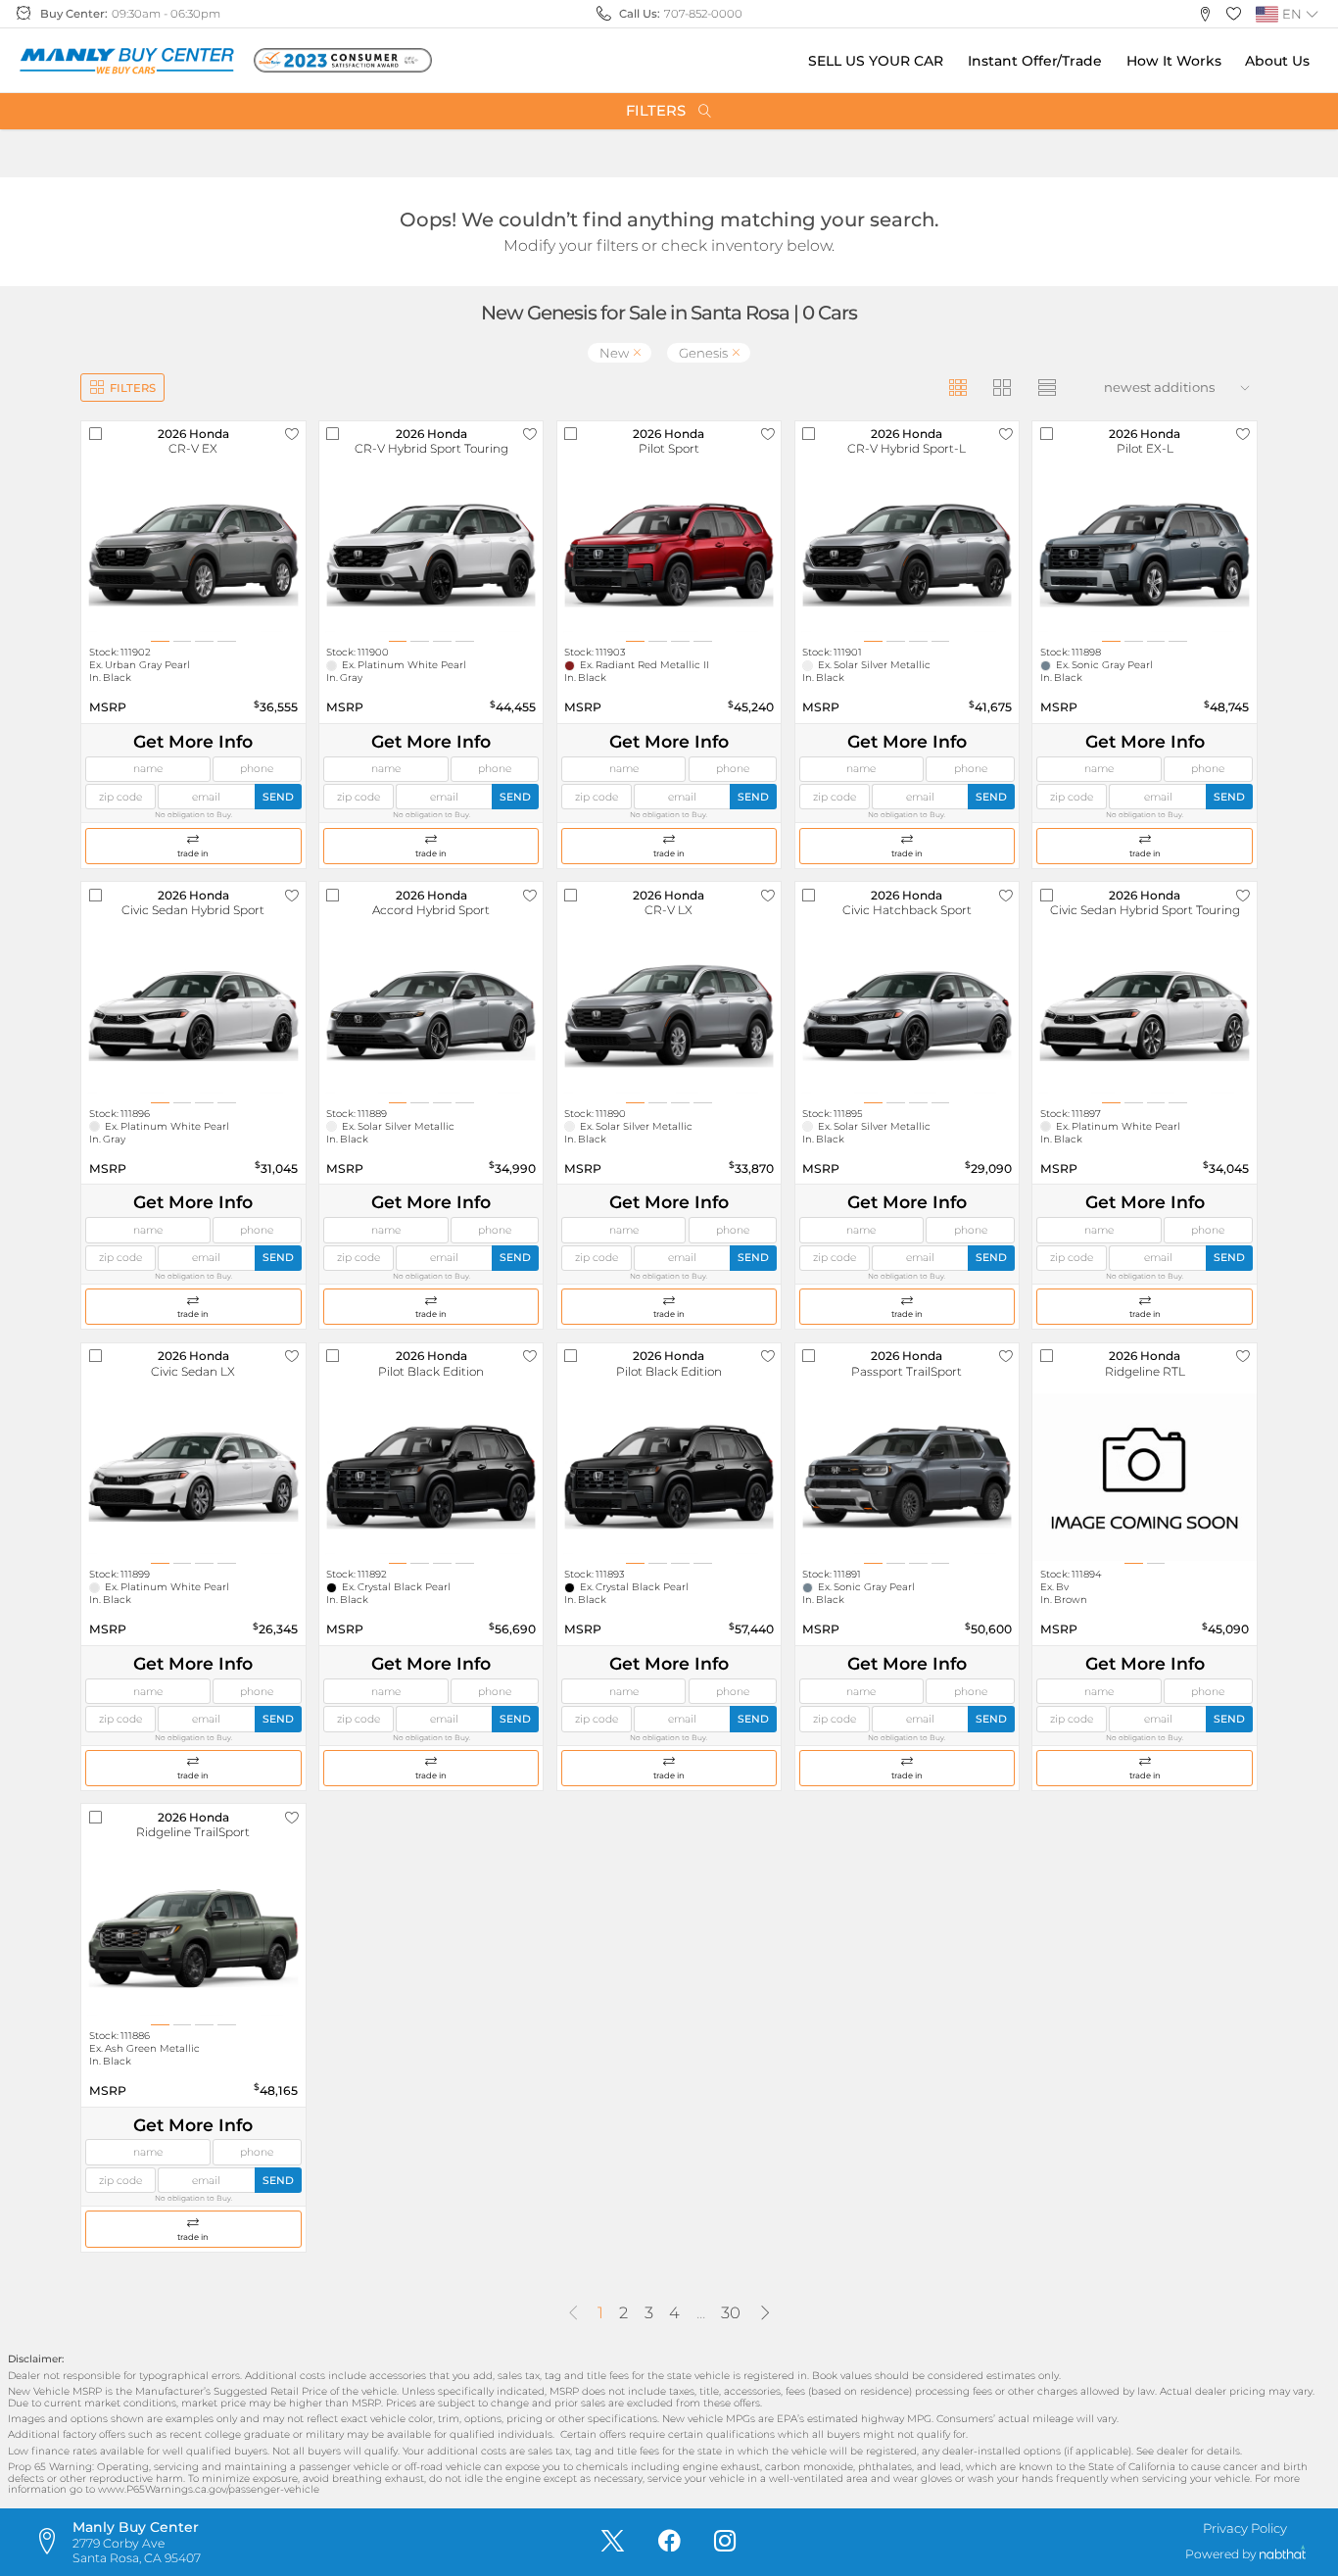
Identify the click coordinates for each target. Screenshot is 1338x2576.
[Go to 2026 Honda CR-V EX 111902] (193, 555)
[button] (1205, 14)
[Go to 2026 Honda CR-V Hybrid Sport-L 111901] (907, 555)
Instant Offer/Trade (1035, 61)
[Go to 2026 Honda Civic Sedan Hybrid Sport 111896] (193, 1016)
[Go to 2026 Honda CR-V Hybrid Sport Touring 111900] (431, 555)
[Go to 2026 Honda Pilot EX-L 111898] (1144, 555)
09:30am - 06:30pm (166, 14)
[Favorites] (1234, 14)
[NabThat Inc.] (1283, 2555)
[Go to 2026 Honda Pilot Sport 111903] (669, 555)
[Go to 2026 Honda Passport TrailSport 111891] (907, 1477)
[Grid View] (958, 388)
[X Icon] (613, 2542)
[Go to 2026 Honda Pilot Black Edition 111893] (669, 1477)
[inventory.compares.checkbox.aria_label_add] (96, 435)
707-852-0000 (703, 14)
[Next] (764, 2313)
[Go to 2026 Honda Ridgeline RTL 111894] (1144, 1477)
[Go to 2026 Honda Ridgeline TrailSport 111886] (193, 1939)
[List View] (1047, 388)
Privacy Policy (1245, 2528)
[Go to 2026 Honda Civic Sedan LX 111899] (193, 1477)
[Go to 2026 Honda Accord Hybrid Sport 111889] (431, 1016)
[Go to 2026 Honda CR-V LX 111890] (669, 1016)
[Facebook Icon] (669, 2542)
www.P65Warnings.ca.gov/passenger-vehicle (209, 2489)
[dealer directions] (52, 2542)
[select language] (1312, 14)
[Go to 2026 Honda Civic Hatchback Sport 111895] (907, 1016)
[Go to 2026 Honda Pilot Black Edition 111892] (431, 1477)
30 (731, 2312)
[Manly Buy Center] (126, 60)
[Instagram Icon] (725, 2542)
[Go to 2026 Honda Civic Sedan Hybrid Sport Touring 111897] (1144, 1016)
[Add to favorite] (291, 435)
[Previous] (573, 2313)
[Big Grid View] (1003, 388)
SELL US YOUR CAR (876, 61)
